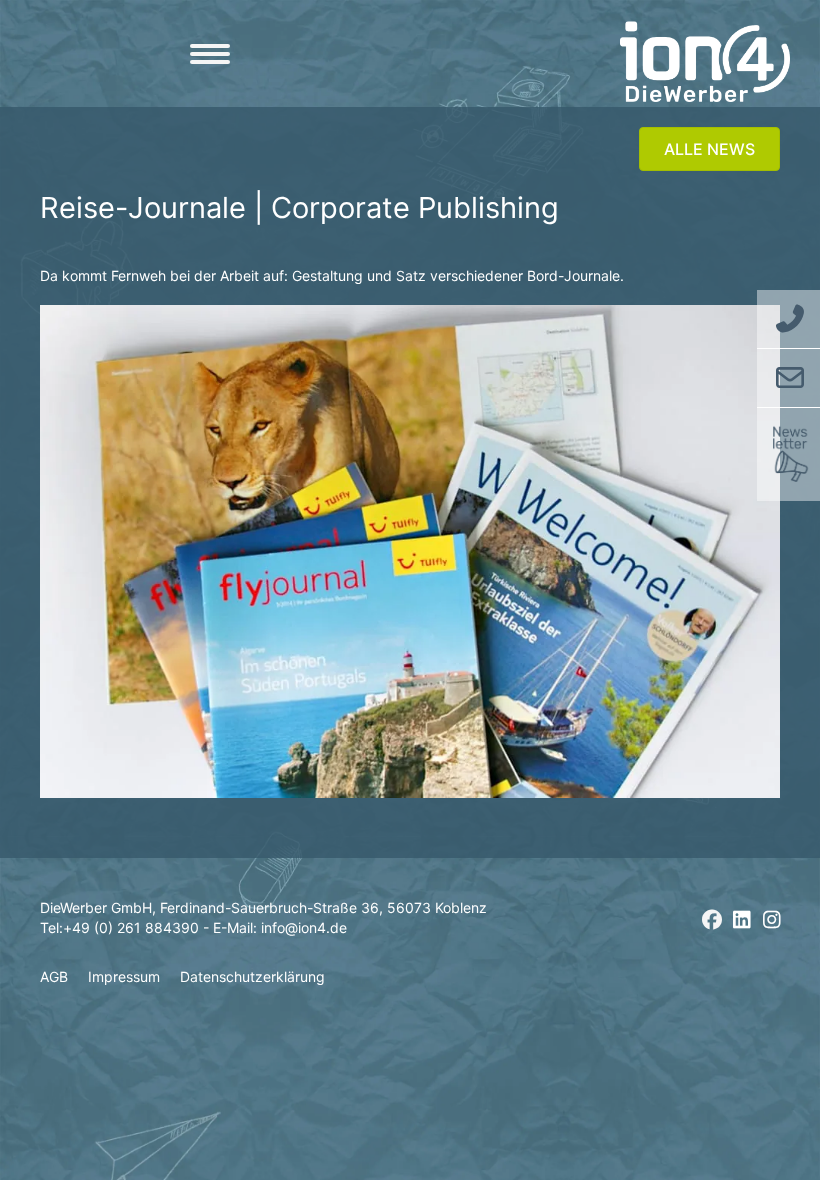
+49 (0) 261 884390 (131, 927)
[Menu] (210, 54)
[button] (712, 920)
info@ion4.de (304, 927)
